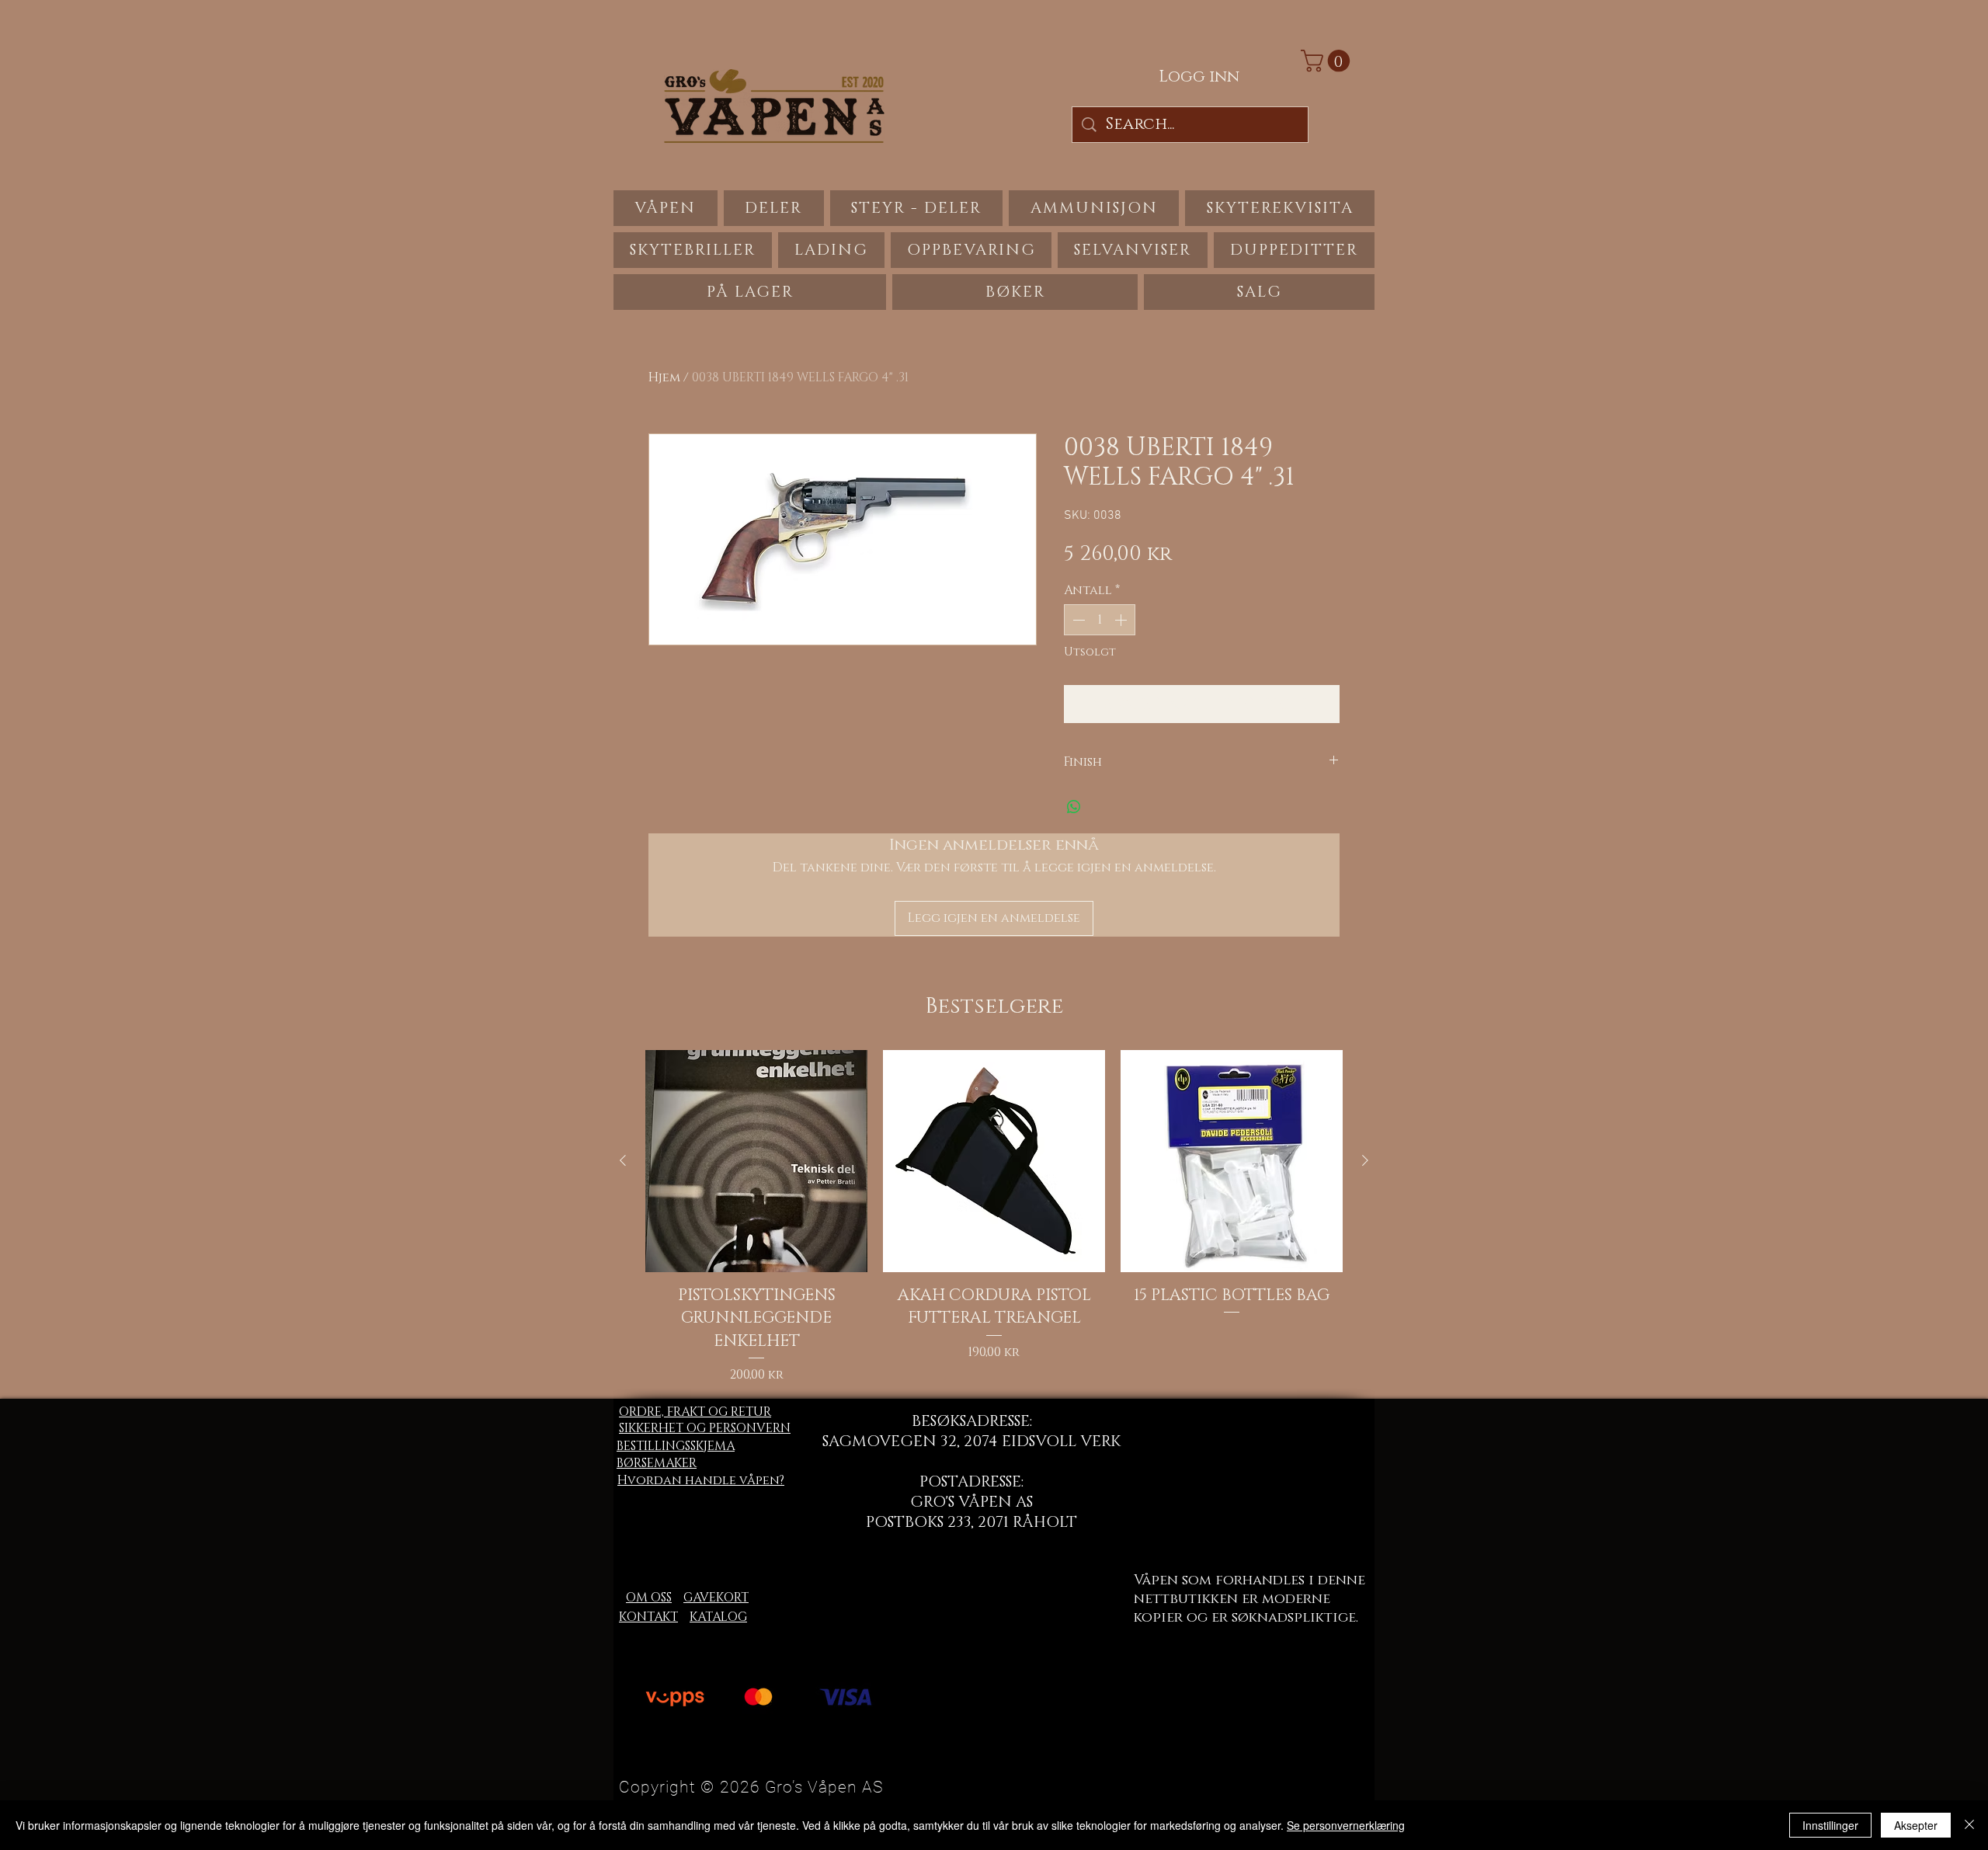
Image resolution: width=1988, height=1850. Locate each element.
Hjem (664, 377)
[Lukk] (1969, 1825)
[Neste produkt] (1365, 1160)
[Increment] (1122, 620)
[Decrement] (1077, 620)
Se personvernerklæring (1346, 1825)
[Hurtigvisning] (756, 1161)
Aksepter (1916, 1825)
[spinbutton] (1100, 620)
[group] (994, 1217)
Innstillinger (1830, 1825)
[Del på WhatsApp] (1074, 807)
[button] (1328, 61)
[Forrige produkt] (623, 1160)
